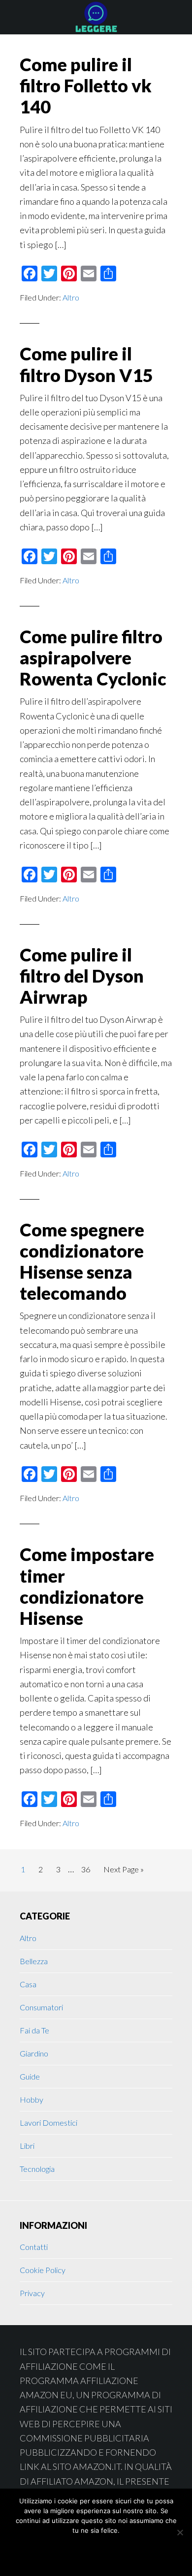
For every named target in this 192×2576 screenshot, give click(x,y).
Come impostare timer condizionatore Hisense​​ (87, 1586)
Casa (28, 1984)
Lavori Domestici (48, 2123)
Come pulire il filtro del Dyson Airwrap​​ (82, 976)
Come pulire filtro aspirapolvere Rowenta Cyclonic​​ (93, 658)
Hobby (32, 2099)
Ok (58, 2552)
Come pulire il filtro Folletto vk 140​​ (86, 85)
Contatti (34, 2247)
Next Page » (123, 1872)
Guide (30, 2076)
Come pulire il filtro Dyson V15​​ (86, 364)
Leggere (96, 17)
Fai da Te (34, 2030)
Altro (71, 297)
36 (88, 1869)
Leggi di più (119, 2552)
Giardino (34, 2053)
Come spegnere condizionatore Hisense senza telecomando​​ (82, 1261)
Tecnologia (37, 2169)
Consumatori (41, 2007)
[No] (180, 2532)
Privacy (32, 2293)
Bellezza (34, 1961)
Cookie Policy (43, 2270)
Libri (27, 2146)
